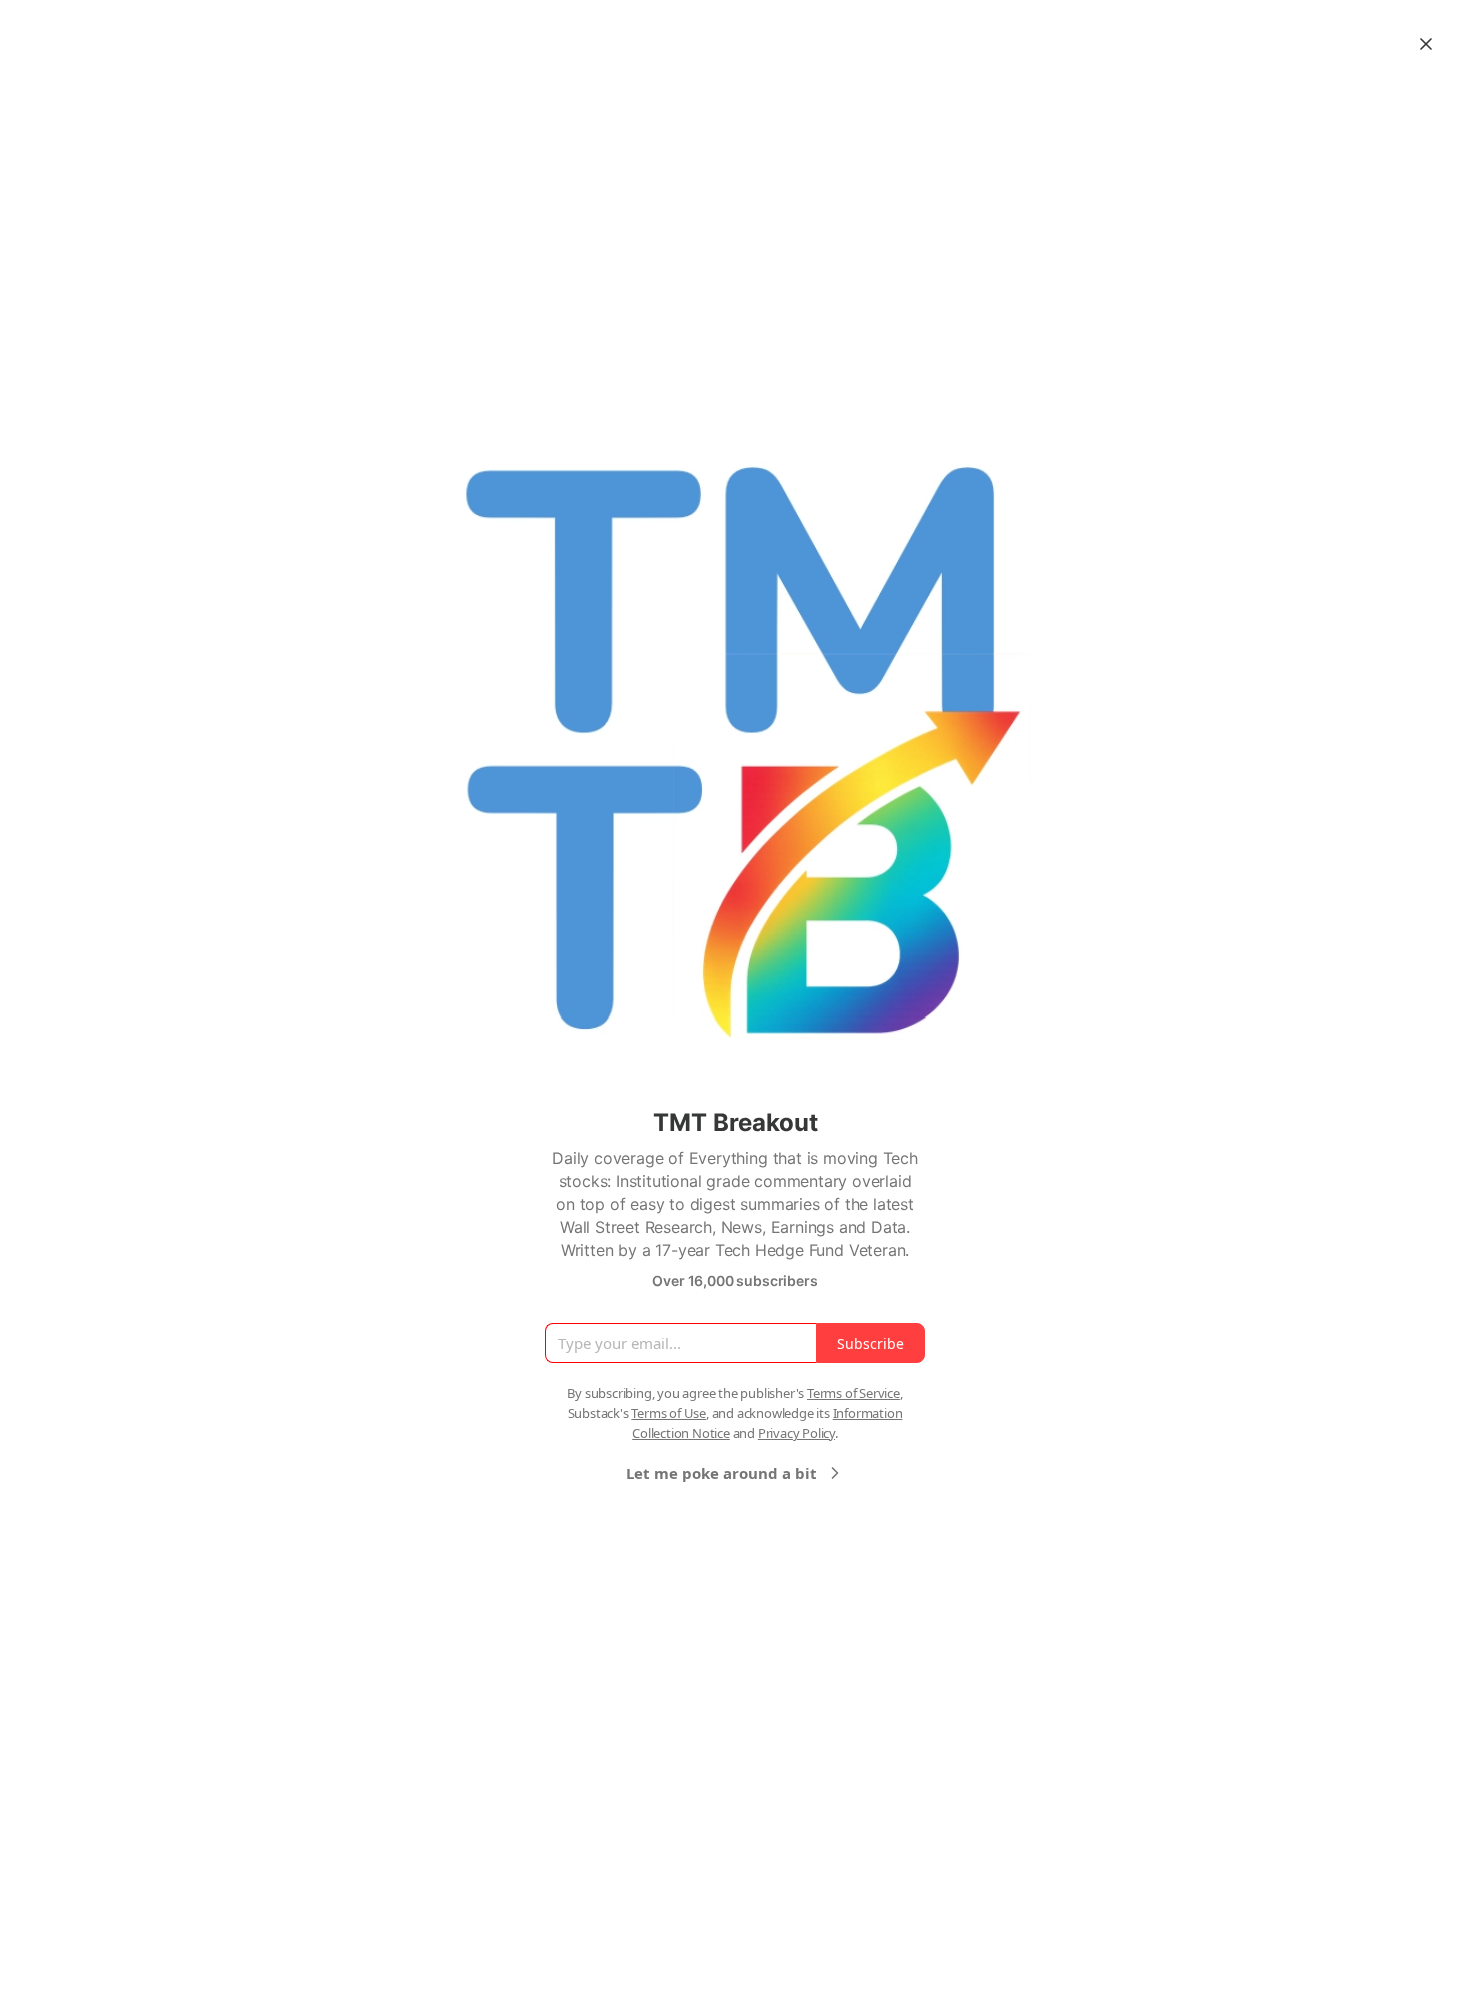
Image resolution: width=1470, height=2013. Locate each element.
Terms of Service (853, 1393)
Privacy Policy (796, 1433)
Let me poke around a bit (721, 1473)
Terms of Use (668, 1413)
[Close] (1426, 44)
